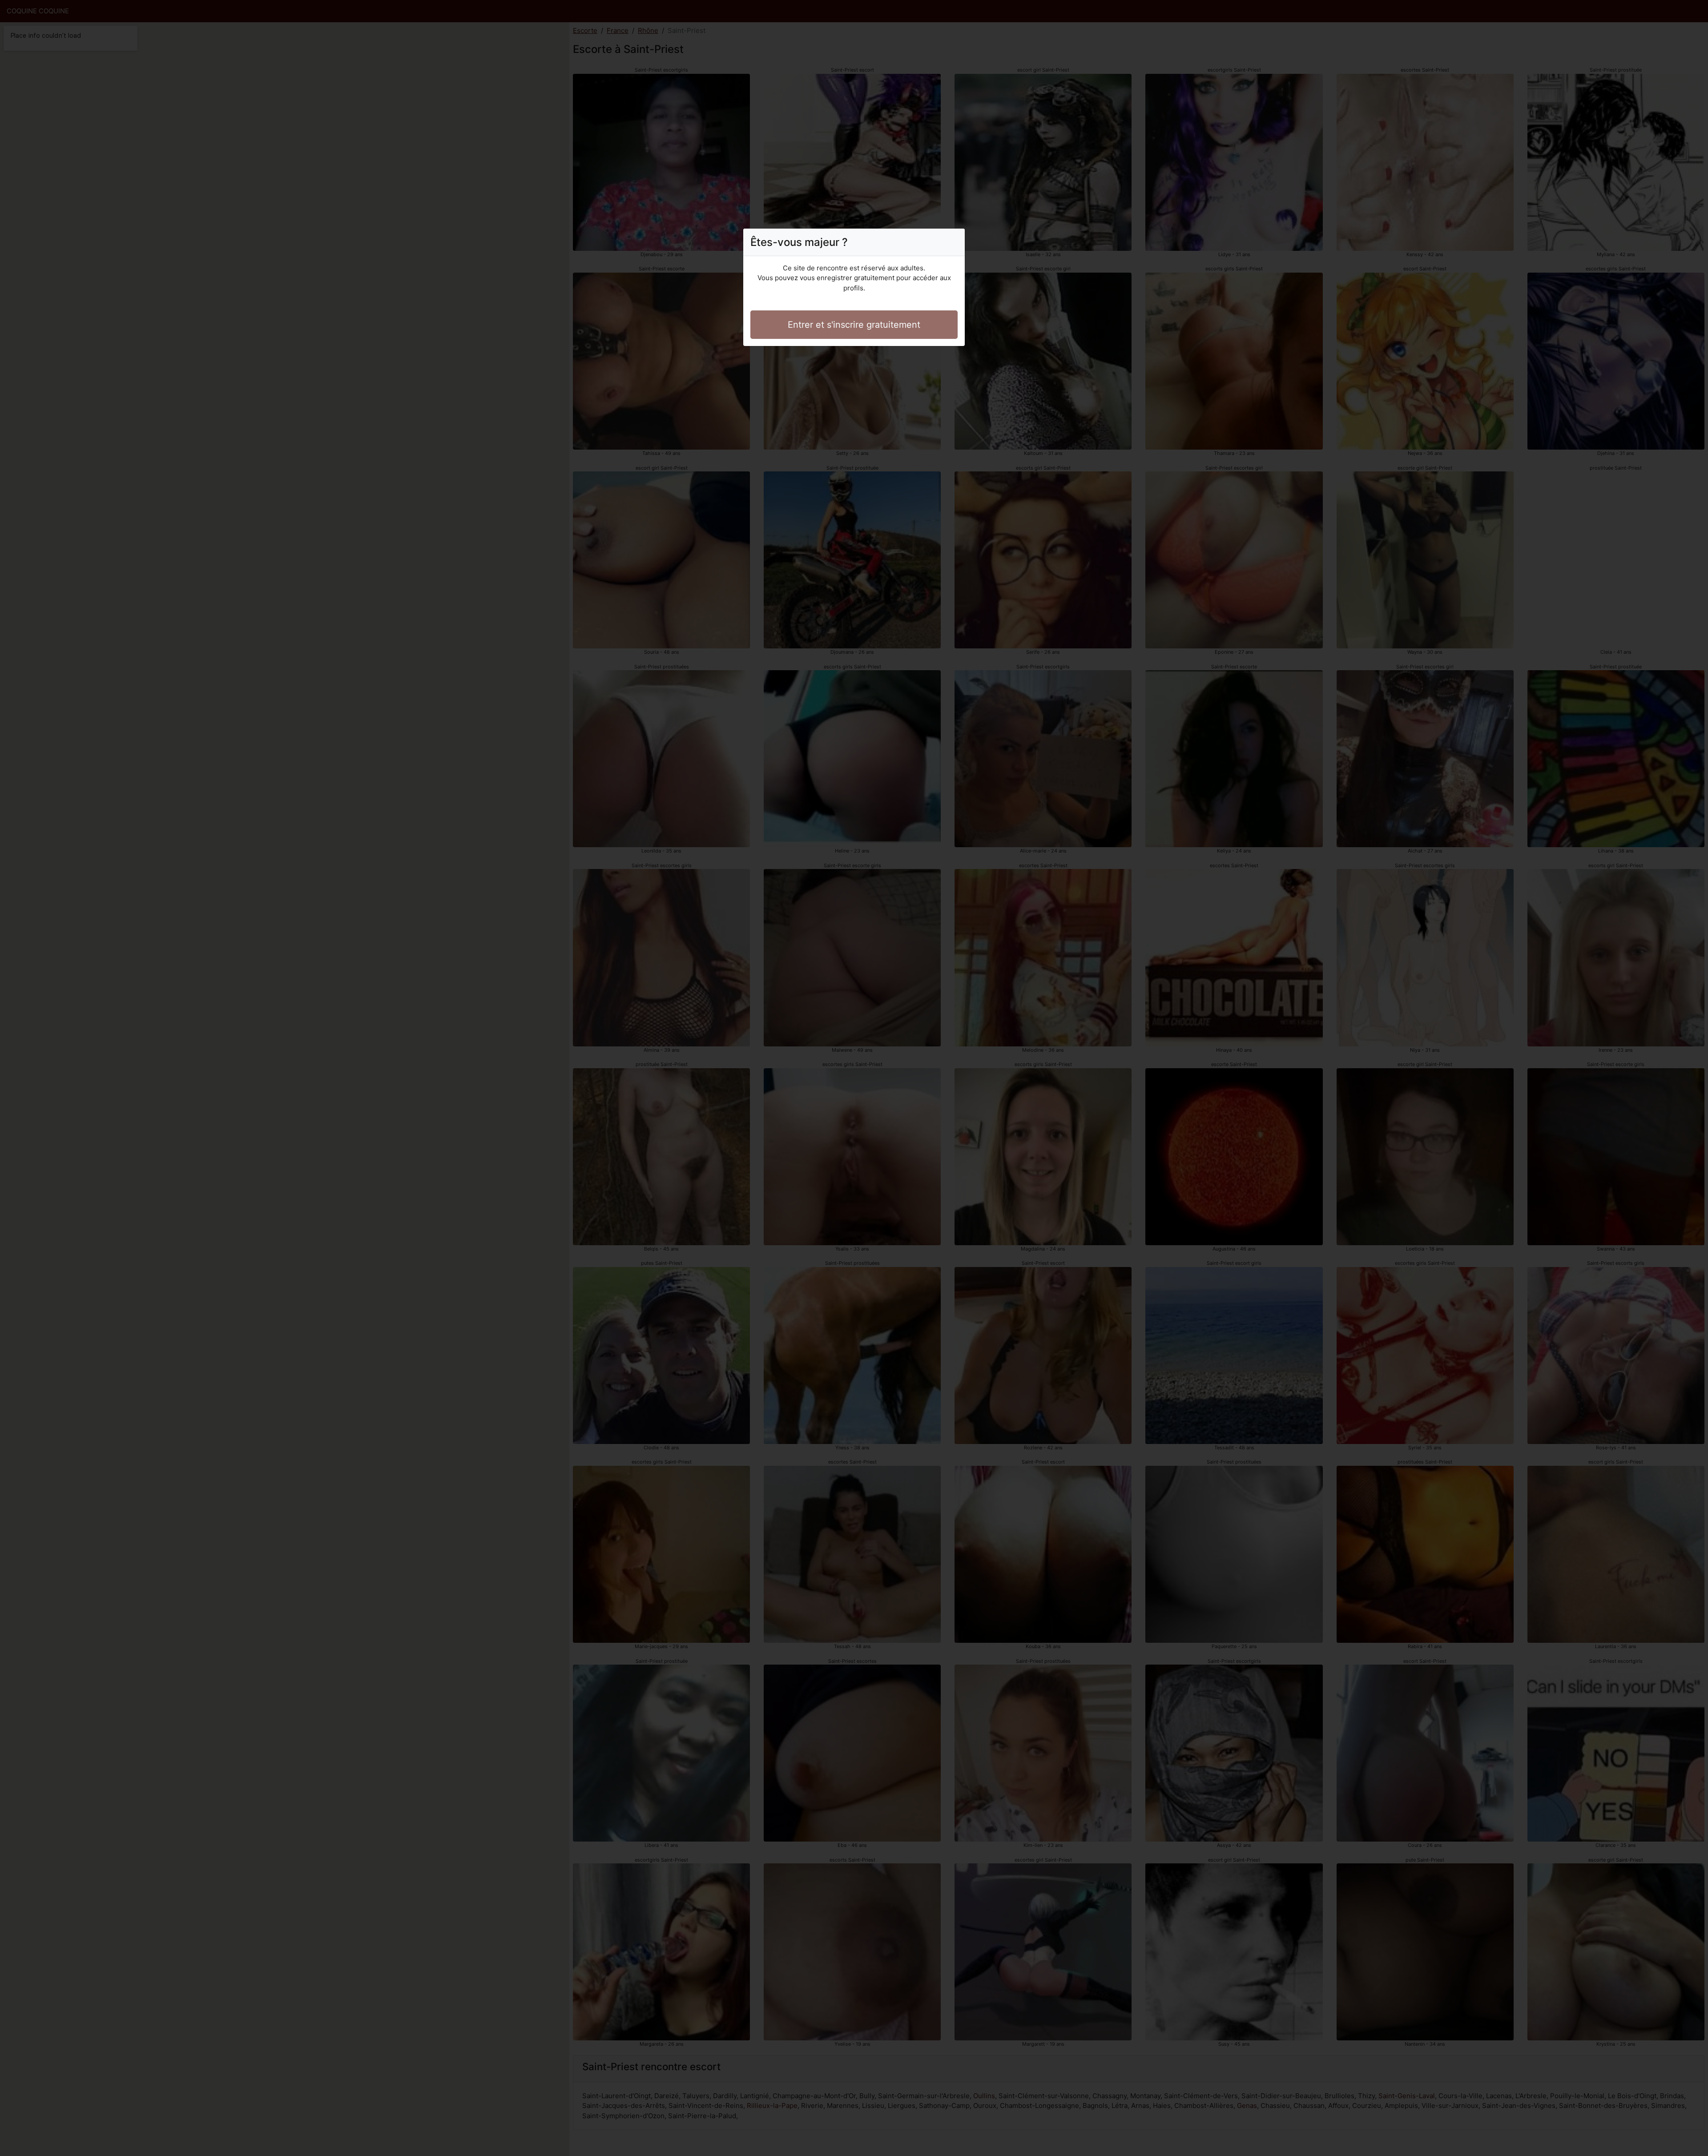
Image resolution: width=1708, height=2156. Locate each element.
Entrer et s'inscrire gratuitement (854, 325)
